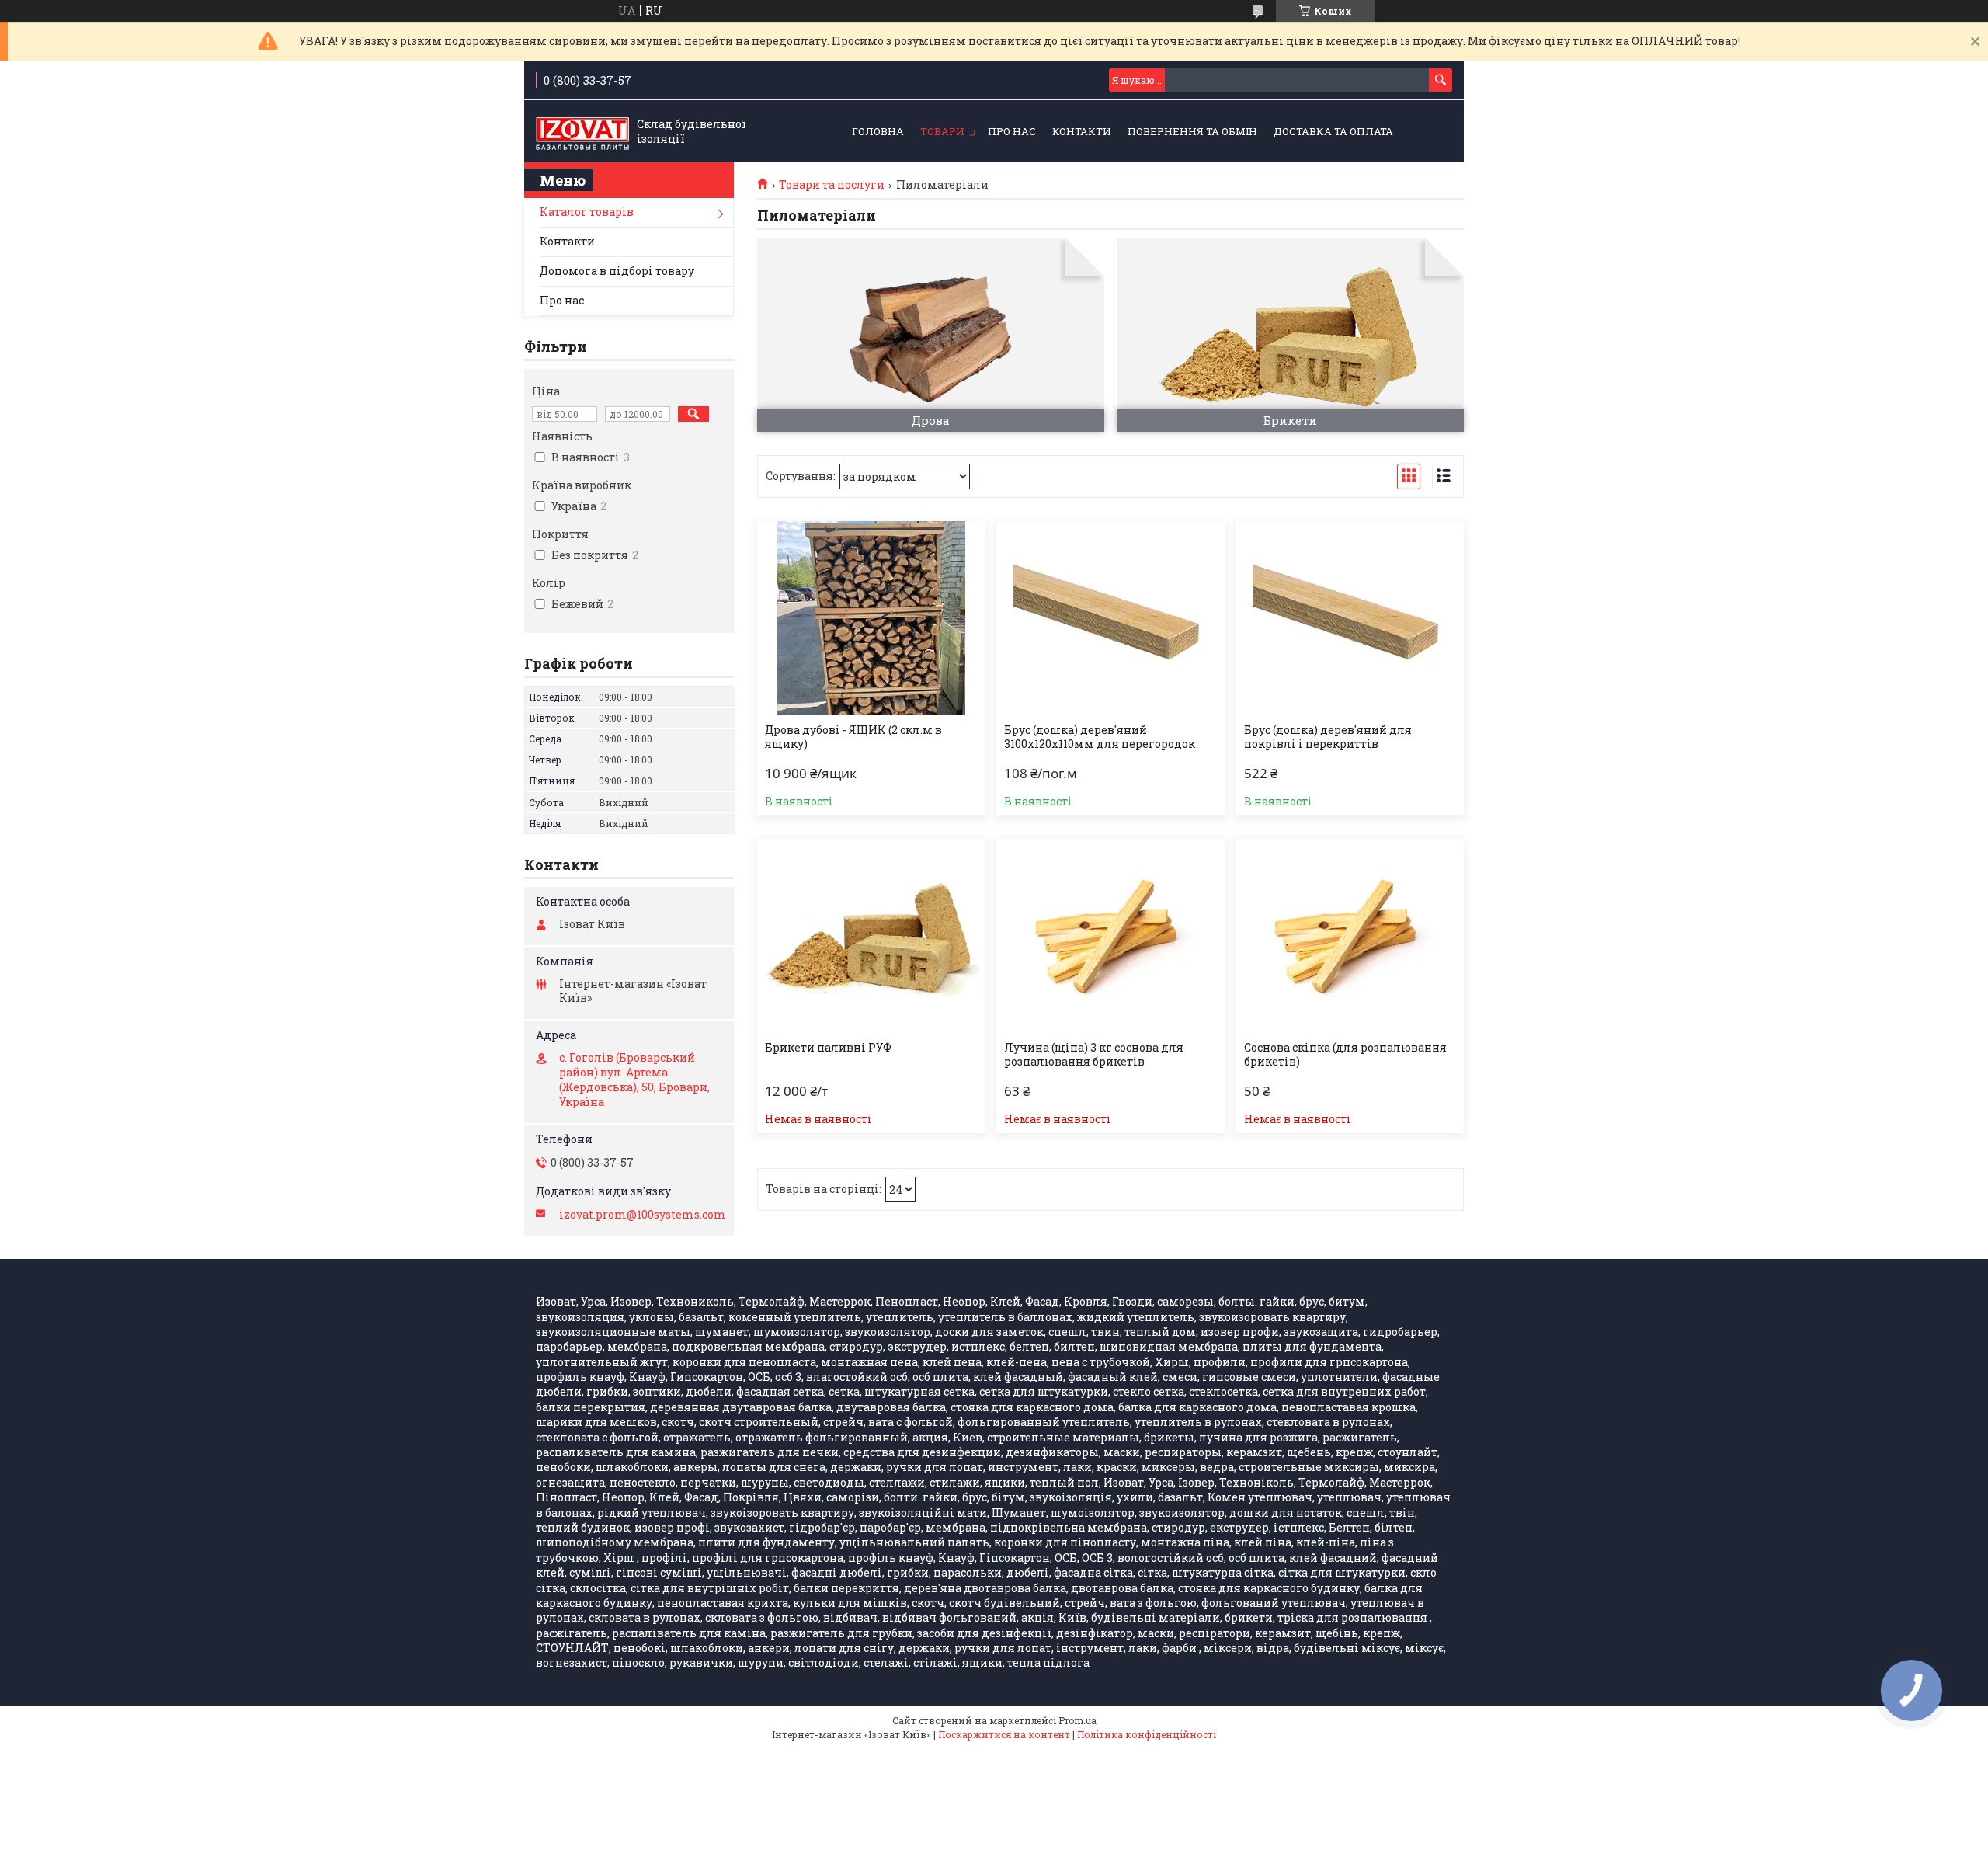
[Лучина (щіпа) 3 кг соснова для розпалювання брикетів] (1110, 936)
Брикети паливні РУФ (828, 1048)
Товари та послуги (832, 185)
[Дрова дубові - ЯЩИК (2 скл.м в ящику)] (871, 618)
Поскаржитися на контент (1004, 1734)
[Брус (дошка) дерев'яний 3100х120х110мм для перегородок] (1110, 618)
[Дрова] (931, 335)
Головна (878, 131)
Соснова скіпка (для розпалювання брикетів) (1345, 1055)
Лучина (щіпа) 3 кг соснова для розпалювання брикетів (1094, 1055)
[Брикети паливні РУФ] (871, 936)
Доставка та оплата (1333, 131)
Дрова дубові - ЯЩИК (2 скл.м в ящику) (853, 737)
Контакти (1082, 131)
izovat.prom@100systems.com (643, 1215)
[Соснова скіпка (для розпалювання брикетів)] (1350, 936)
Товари (942, 131)
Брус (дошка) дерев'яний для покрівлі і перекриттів (1328, 737)
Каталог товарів (587, 212)
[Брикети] (1290, 335)
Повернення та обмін (1192, 131)
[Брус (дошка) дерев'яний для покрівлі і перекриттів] (1350, 618)
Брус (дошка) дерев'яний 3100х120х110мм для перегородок (1100, 737)
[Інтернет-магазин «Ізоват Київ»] (582, 132)
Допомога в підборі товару (617, 271)
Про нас (1012, 131)
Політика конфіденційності (1147, 1734)
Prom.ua (1077, 1720)
